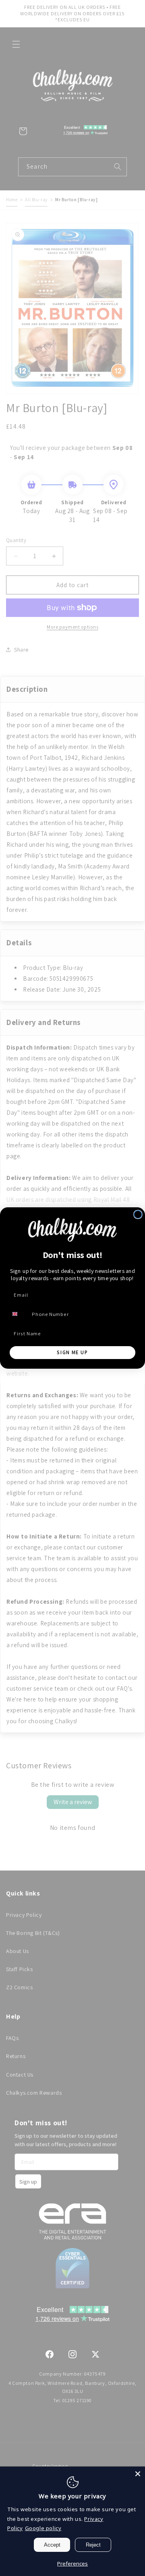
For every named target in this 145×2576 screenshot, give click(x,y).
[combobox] (19, 1314)
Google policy (43, 2528)
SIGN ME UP (72, 1352)
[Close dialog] (138, 1214)
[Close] (138, 2474)
